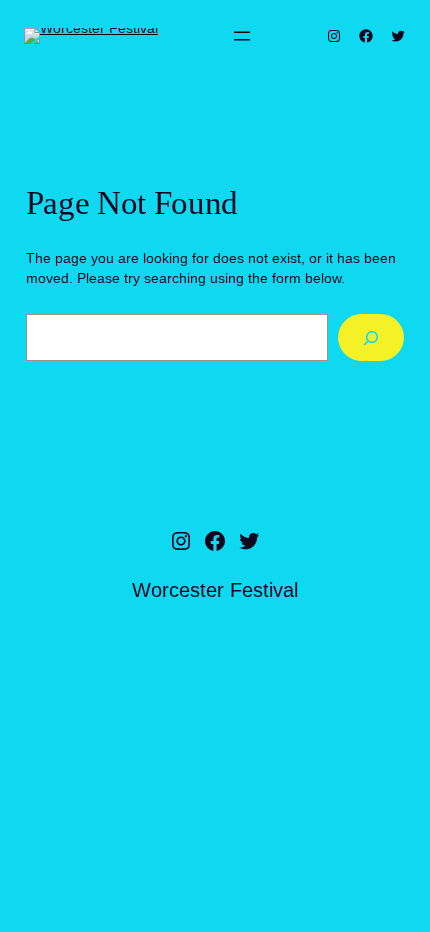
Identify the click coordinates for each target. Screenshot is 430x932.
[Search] (371, 337)
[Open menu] (242, 36)
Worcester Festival (215, 590)
